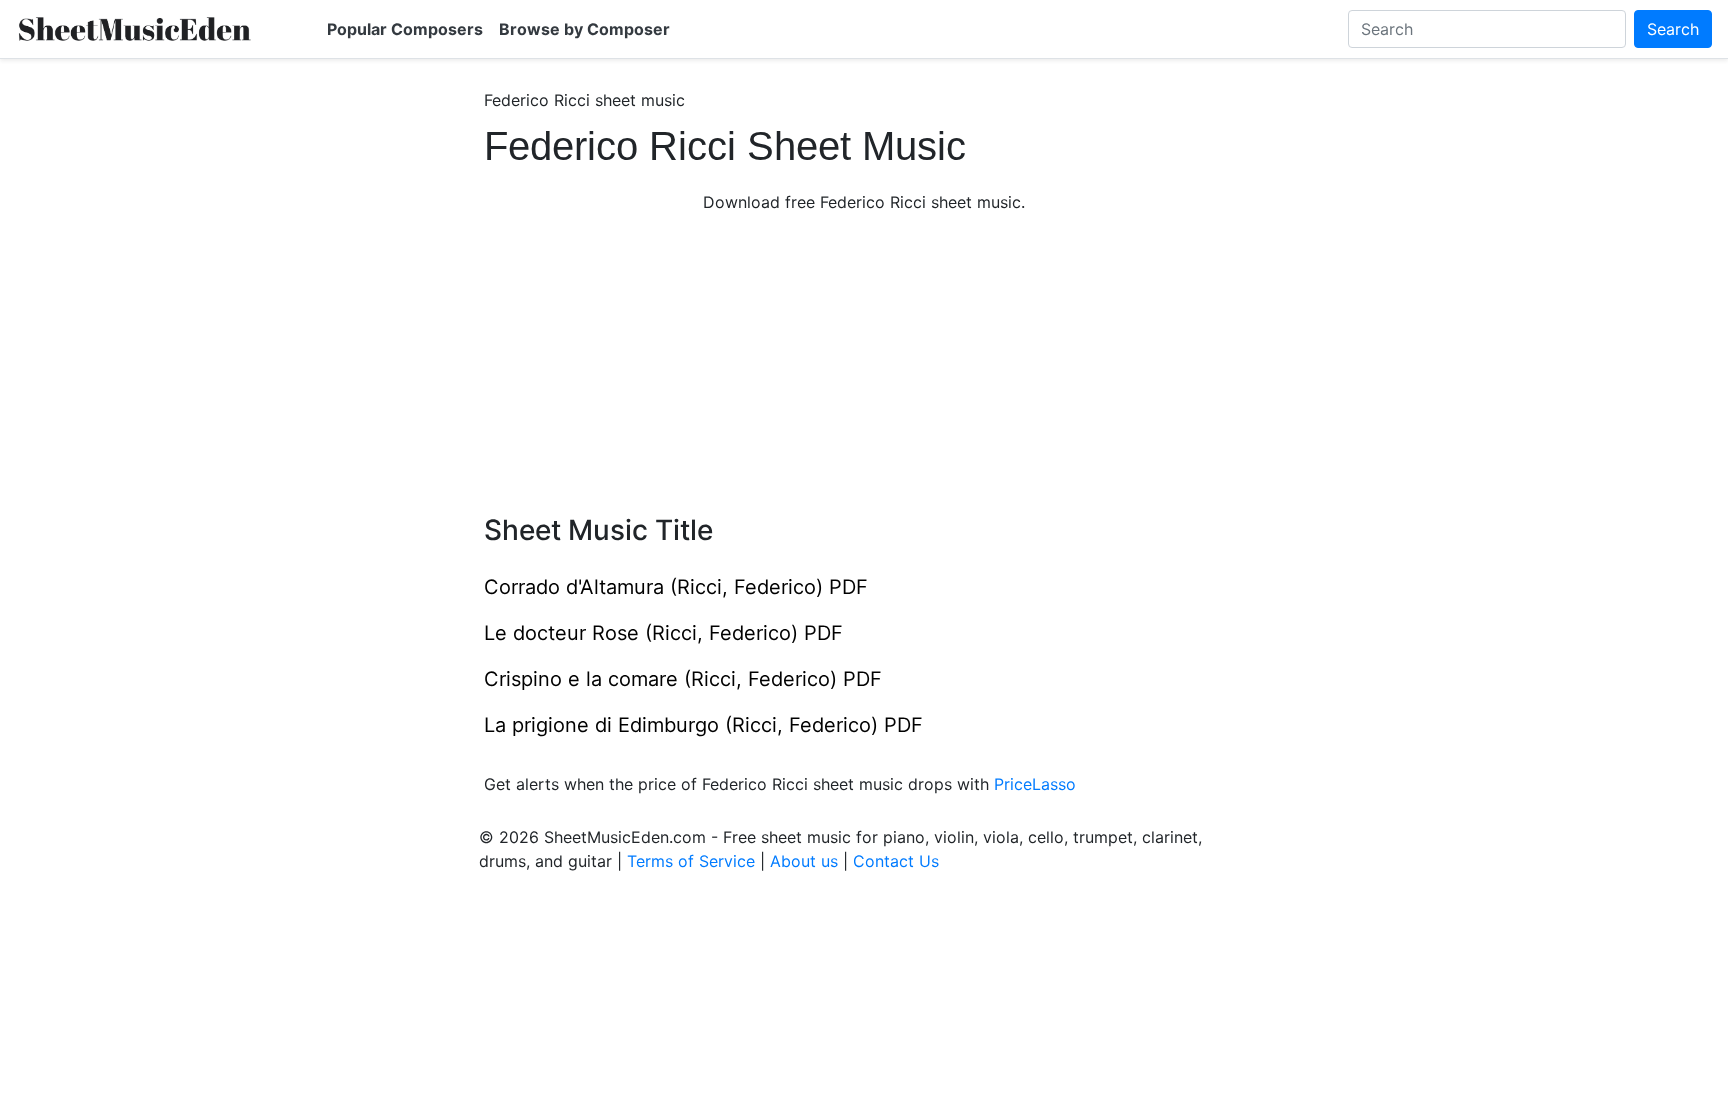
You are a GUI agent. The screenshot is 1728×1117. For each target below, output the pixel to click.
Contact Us (896, 861)
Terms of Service (691, 861)
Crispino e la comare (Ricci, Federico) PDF (683, 679)
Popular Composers (405, 29)
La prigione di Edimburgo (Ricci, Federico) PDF (703, 725)
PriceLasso (1035, 784)
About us (804, 861)
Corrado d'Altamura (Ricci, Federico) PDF (676, 587)
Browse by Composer (584, 29)
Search (1673, 29)
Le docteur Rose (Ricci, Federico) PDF (663, 633)
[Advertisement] (864, 364)
